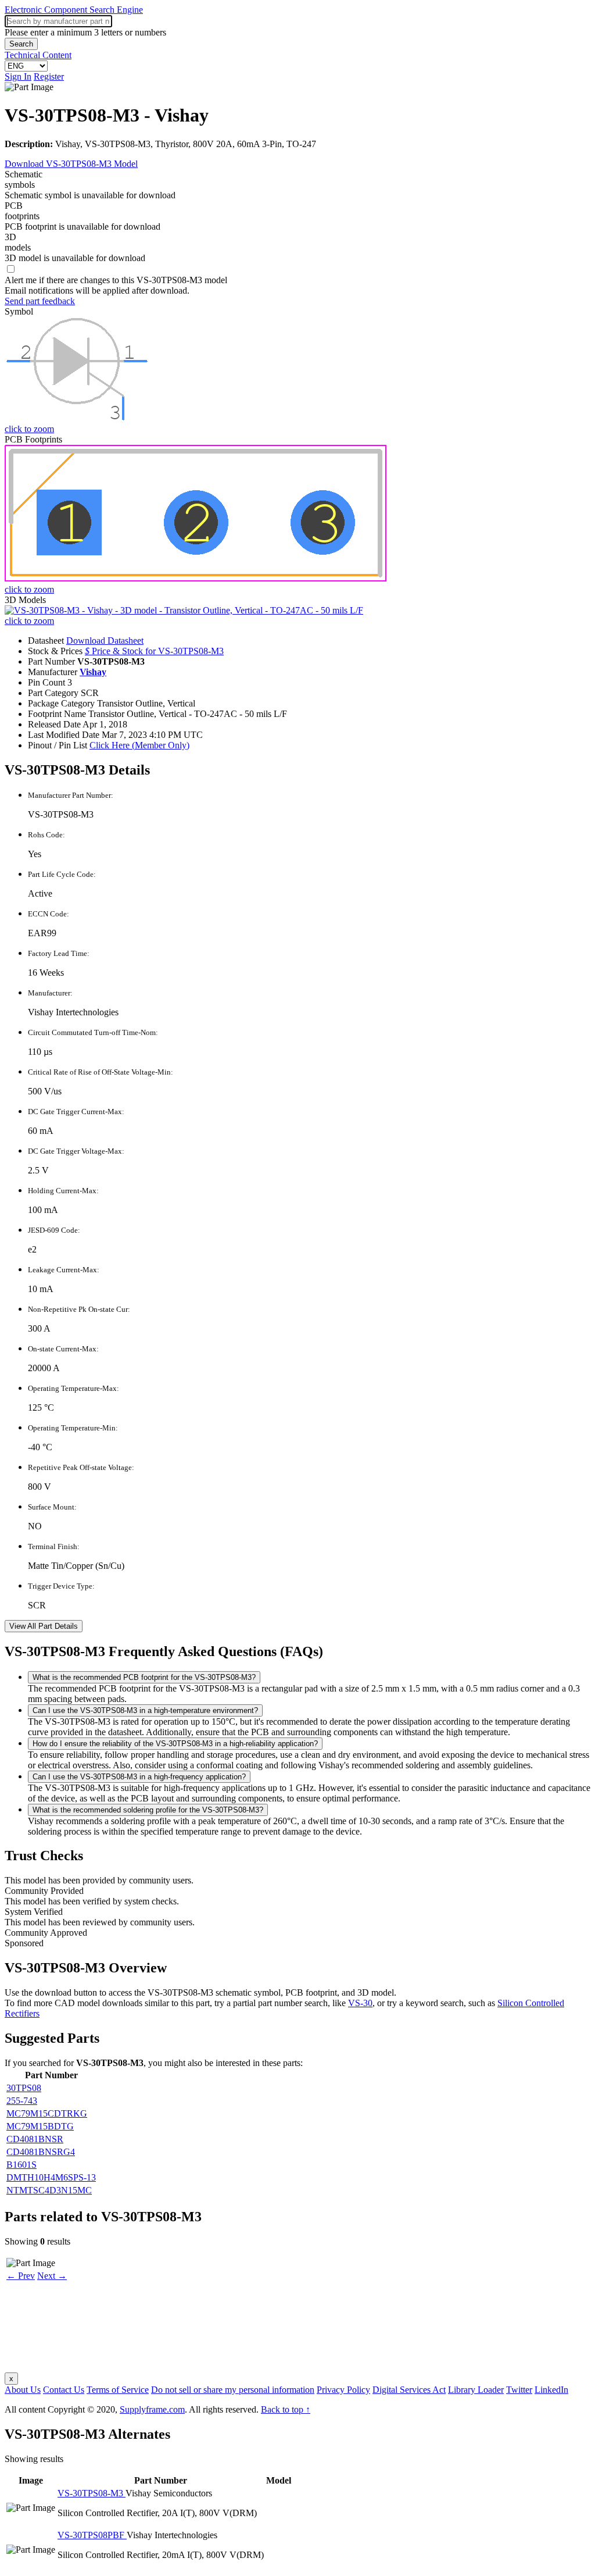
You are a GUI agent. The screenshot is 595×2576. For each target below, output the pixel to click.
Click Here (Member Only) (139, 745)
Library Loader (476, 2390)
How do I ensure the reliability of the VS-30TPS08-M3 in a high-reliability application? (175, 1744)
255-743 (22, 2101)
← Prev (21, 2276)
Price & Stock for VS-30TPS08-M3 (154, 651)
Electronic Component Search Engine (74, 10)
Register (49, 76)
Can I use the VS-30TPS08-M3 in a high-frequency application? (139, 1777)
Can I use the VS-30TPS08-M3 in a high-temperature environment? (145, 1710)
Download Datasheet (105, 641)
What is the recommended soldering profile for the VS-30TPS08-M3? (148, 1810)
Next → (52, 2276)
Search (21, 44)
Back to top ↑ (286, 2409)
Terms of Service (118, 2390)
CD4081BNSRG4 (41, 2152)
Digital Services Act (409, 2390)
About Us (23, 2390)
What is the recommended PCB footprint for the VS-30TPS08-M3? (144, 1677)
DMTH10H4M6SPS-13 (51, 2177)
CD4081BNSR (35, 2139)
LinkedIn (551, 2390)
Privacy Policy (343, 2390)
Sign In (18, 76)
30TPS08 (24, 2088)
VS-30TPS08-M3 (92, 2493)
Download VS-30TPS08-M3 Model (71, 164)
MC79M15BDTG (40, 2126)
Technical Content (38, 55)
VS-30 (360, 2003)
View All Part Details (44, 1626)
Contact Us (64, 2390)
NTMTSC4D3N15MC (49, 2190)
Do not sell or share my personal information (233, 2390)
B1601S (21, 2165)
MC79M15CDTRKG (47, 2113)
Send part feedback (40, 301)
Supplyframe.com (152, 2409)
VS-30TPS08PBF (92, 2535)
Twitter (519, 2390)
